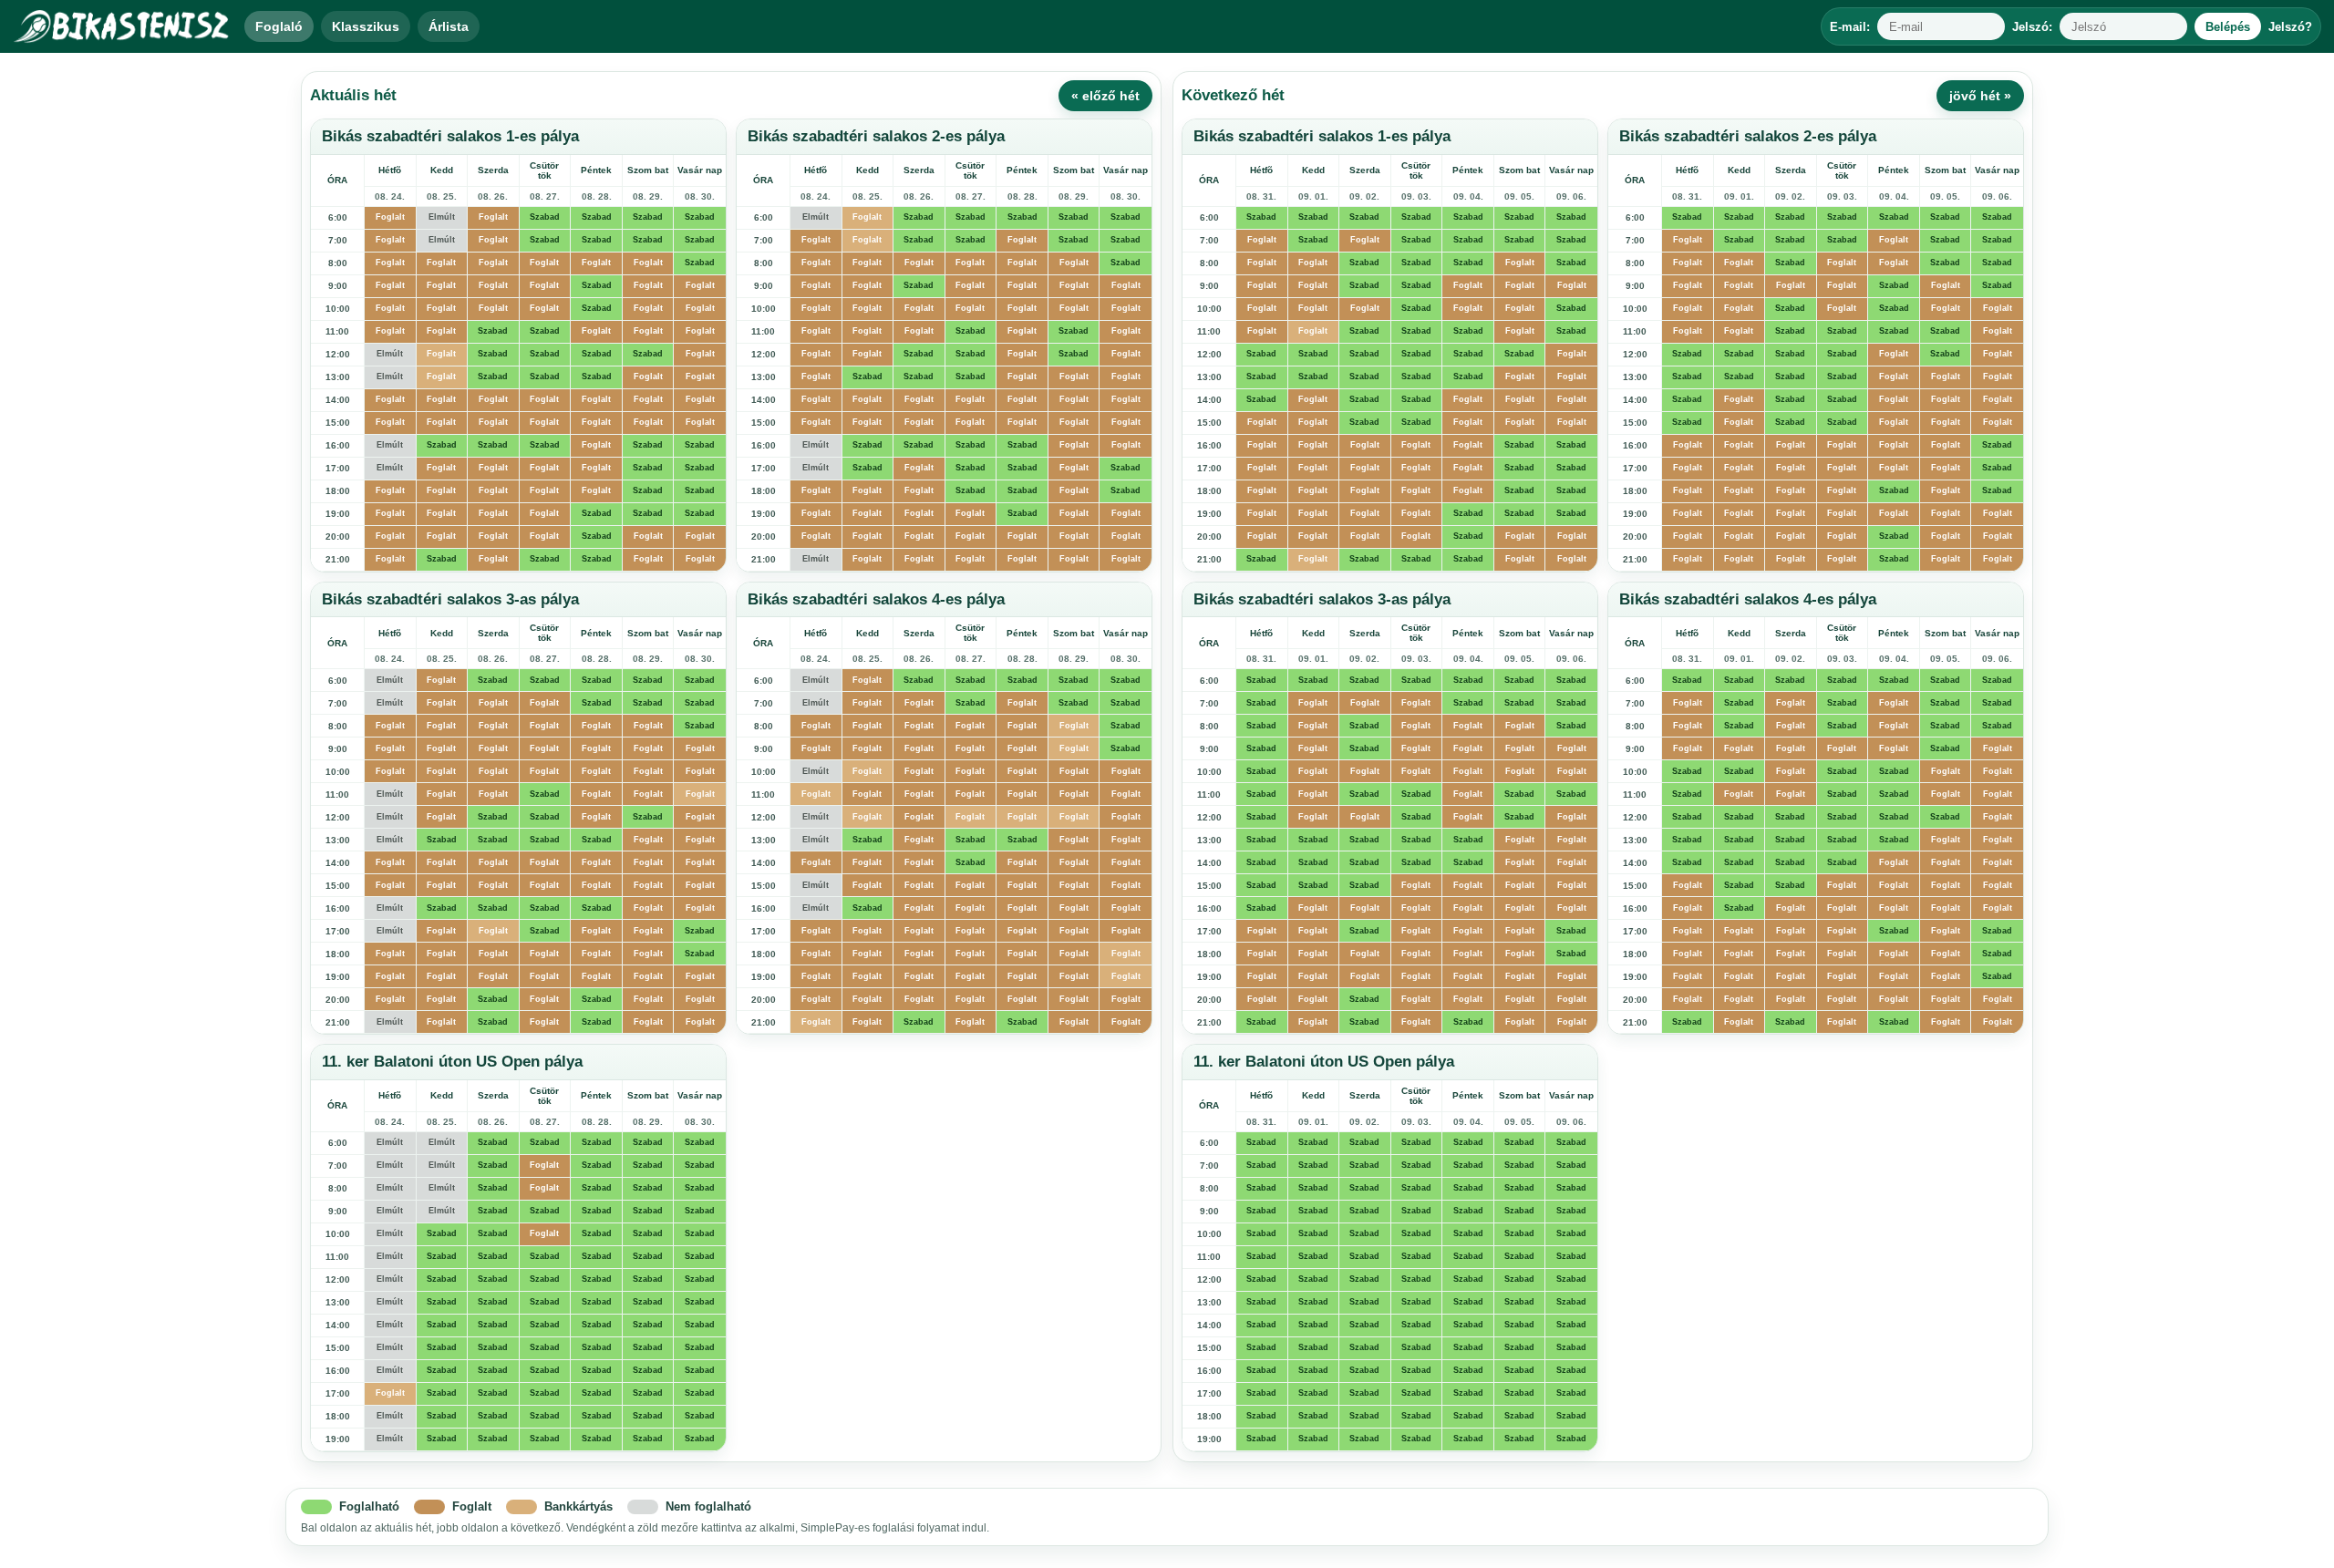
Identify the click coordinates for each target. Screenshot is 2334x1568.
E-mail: (1850, 27)
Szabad (545, 217)
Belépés (2228, 27)
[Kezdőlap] (122, 26)
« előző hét (1105, 96)
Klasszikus (366, 26)
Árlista (449, 26)
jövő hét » (1980, 96)
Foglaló (279, 26)
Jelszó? (2290, 27)
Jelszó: (2032, 27)
